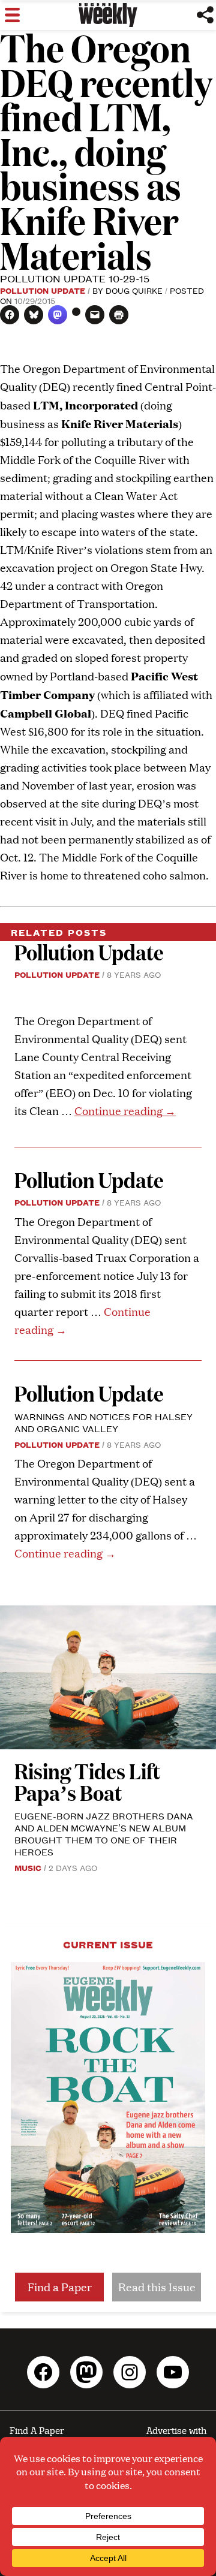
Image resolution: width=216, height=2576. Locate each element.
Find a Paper (60, 2287)
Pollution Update (43, 290)
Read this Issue (157, 2287)
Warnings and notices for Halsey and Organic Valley (103, 1422)
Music (28, 1867)
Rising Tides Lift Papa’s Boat (87, 1781)
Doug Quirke (134, 290)
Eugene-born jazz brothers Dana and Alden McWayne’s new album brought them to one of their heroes (104, 1834)
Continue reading (125, 1111)
